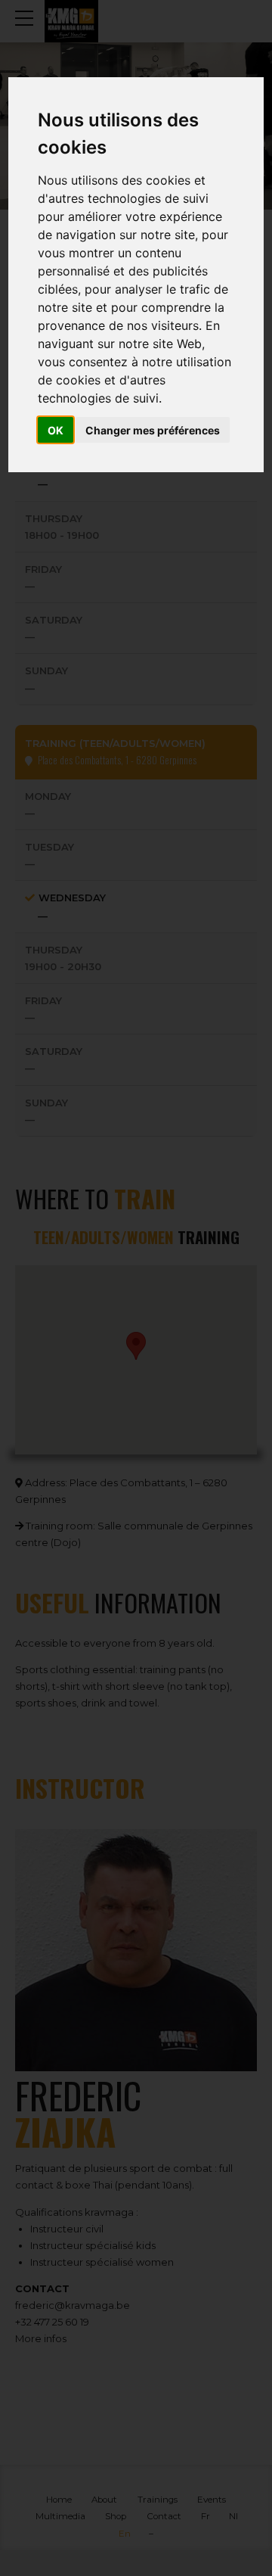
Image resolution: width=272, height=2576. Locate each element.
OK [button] (56, 430)
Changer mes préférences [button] (153, 430)
